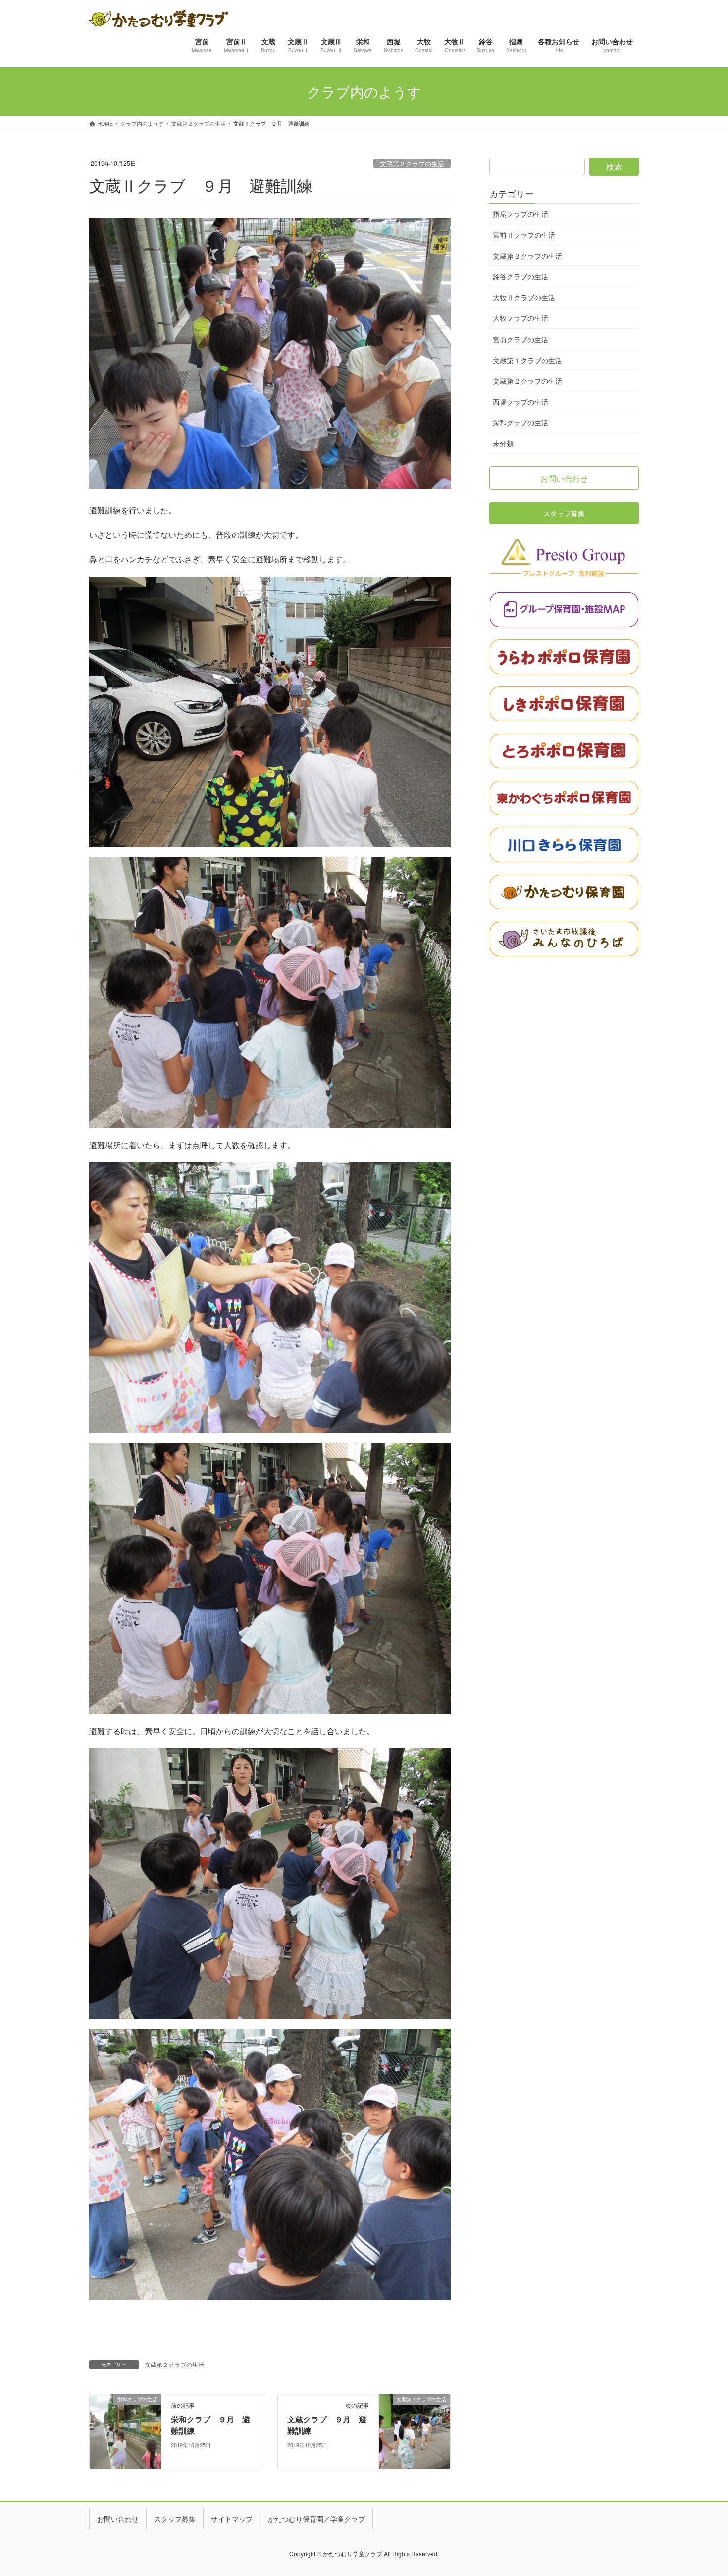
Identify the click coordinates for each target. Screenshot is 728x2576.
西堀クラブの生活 (520, 402)
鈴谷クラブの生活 (520, 276)
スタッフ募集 (175, 2519)
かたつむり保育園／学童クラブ (316, 2519)
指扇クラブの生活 (520, 214)
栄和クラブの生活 (520, 422)
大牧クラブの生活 (520, 318)
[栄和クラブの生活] (125, 2430)
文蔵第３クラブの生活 (527, 256)
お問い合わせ (118, 2519)
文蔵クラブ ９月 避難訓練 (327, 2425)
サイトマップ (232, 2519)
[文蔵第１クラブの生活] (415, 2430)
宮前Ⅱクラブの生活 (524, 235)
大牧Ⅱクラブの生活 (524, 297)
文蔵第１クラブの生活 (527, 360)
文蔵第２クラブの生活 (412, 164)
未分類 (503, 443)
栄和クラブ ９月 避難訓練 (210, 2425)
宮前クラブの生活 (520, 339)
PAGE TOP (703, 2489)
